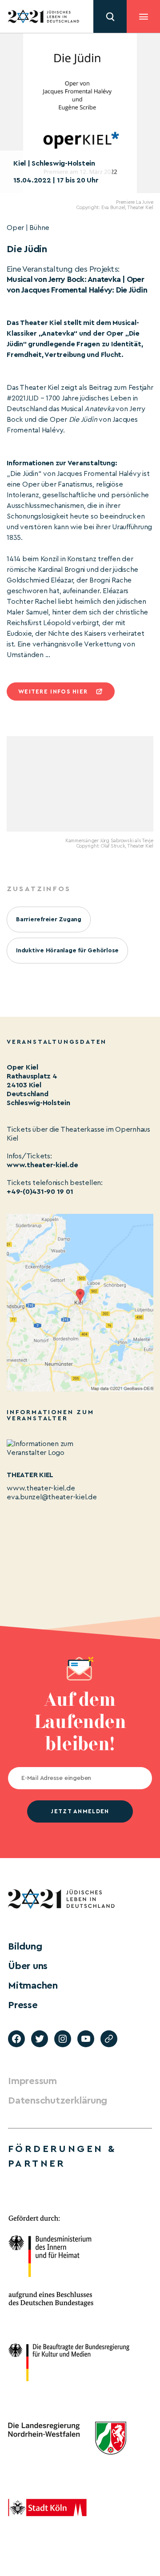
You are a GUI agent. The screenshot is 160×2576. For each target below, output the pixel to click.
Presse (23, 2005)
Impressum (32, 2081)
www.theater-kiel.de (42, 1165)
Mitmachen (33, 1986)
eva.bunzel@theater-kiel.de (52, 1497)
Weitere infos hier (53, 692)
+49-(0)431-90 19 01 (40, 1192)
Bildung (25, 1946)
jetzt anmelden (80, 1811)
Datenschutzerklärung (58, 2100)
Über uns (28, 1966)
